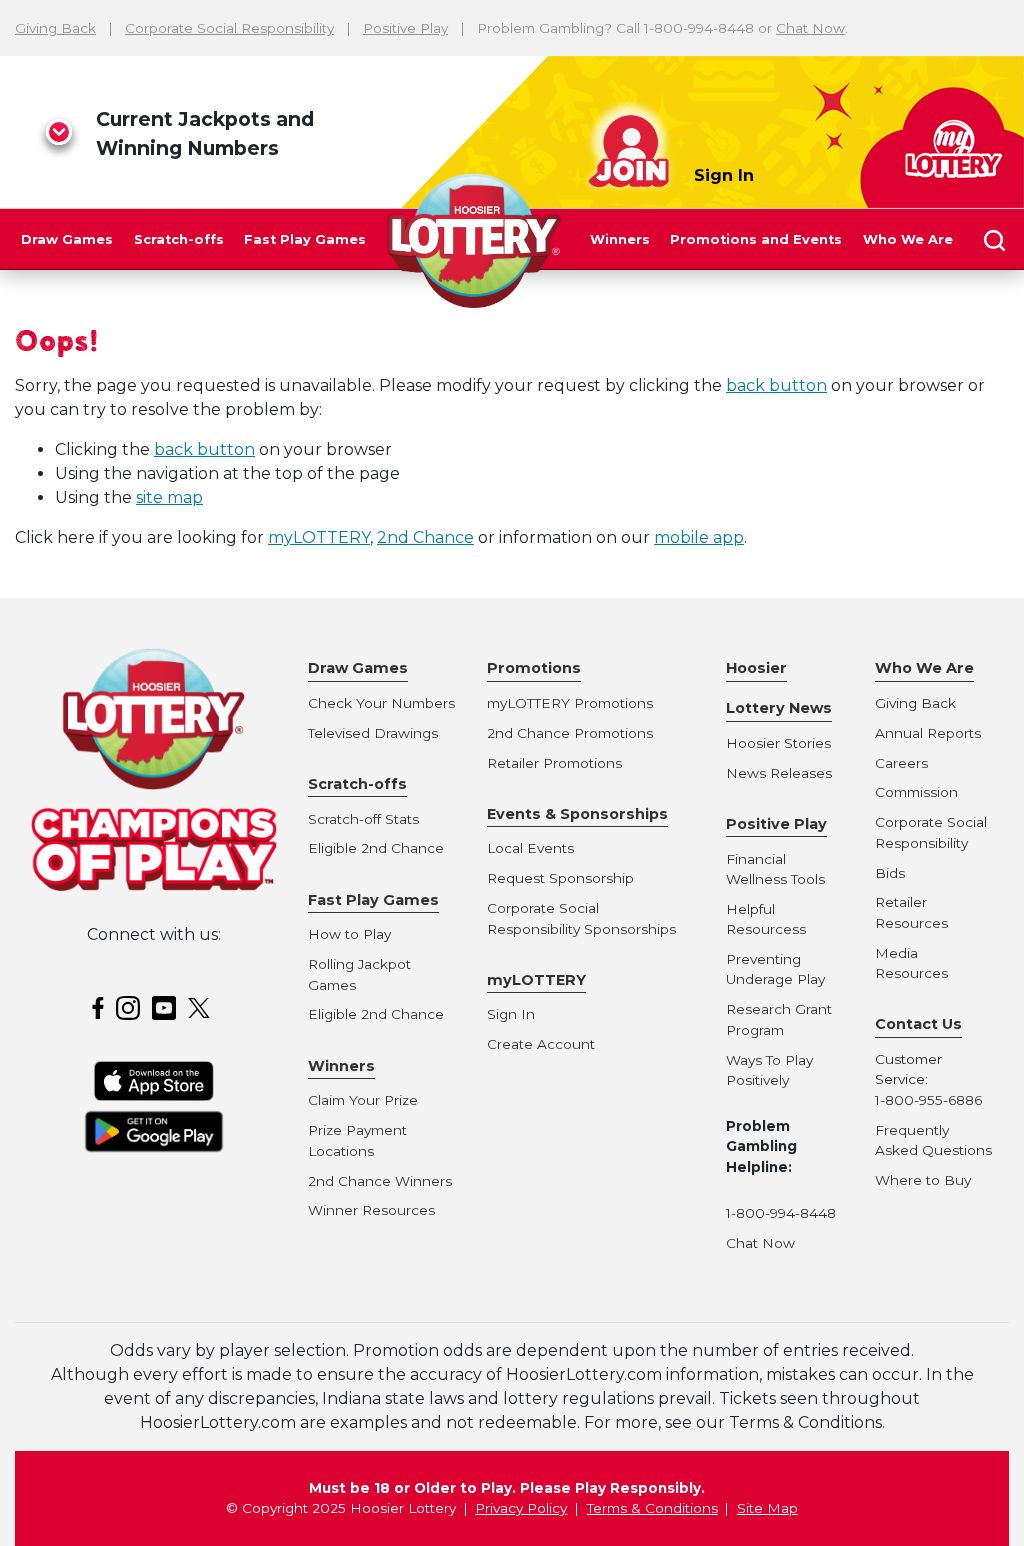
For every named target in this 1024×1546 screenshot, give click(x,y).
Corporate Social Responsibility (229, 28)
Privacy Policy (521, 1508)
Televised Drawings (373, 733)
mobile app (699, 537)
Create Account (541, 1044)
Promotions (534, 668)
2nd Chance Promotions (570, 733)
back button (776, 385)
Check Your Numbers (381, 703)
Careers (901, 763)
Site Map (767, 1508)
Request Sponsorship (560, 878)
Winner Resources (371, 1210)
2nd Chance (425, 537)
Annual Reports (928, 733)
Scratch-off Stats (363, 819)
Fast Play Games (305, 239)
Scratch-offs (179, 239)
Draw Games (67, 239)
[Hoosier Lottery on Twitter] (202, 1006)
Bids (890, 873)
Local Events (530, 848)
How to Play (349, 934)
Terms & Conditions (652, 1508)
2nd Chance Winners (380, 1181)
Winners (620, 239)
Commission (916, 792)
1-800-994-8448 (781, 1213)
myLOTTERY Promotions (570, 703)
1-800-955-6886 (928, 1100)
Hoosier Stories (778, 743)
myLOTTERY (319, 537)
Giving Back (55, 28)
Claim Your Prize (363, 1100)
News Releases (779, 773)
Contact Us (918, 1024)
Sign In (724, 175)
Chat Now (810, 28)
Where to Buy (923, 1180)
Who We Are (908, 239)
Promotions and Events (756, 239)
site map (169, 497)
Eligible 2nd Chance (376, 848)
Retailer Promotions (554, 763)
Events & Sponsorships (577, 814)
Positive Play (405, 28)
